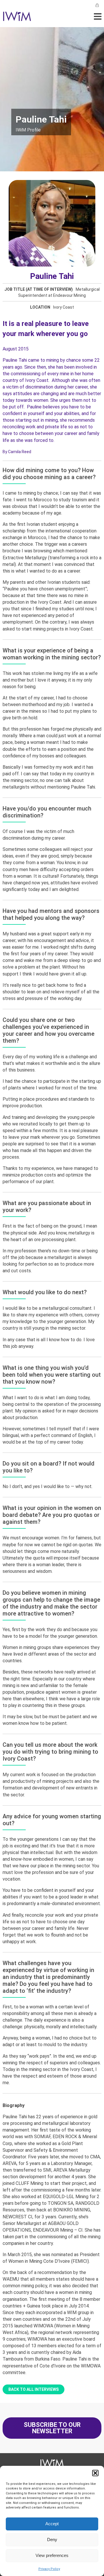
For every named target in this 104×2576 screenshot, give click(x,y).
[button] (95, 2473)
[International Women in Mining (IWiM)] (17, 18)
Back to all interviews (34, 2389)
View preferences (52, 2555)
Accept (52, 2524)
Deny (52, 2540)
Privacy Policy (49, 2569)
